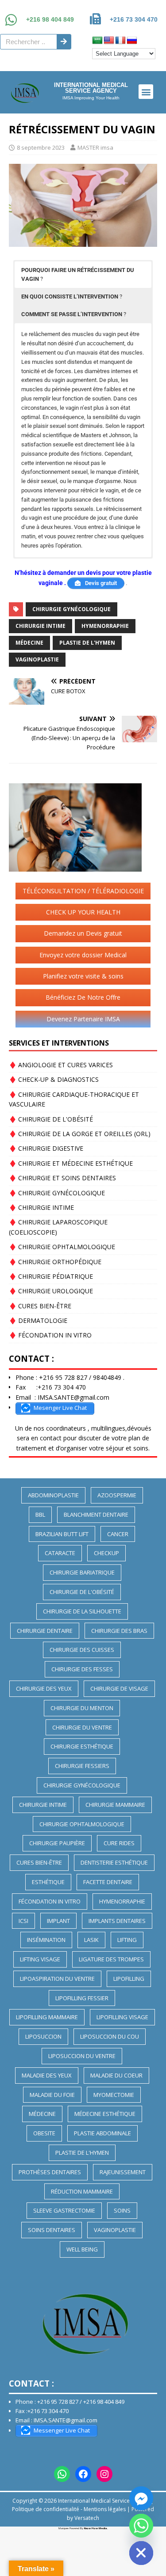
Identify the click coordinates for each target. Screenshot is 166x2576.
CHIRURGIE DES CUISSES (82, 1650)
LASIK (91, 1940)
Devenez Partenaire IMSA (83, 1019)
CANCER (118, 1534)
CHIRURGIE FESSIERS (82, 1766)
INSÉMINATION (46, 1940)
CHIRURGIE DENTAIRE (45, 1631)
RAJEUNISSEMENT (123, 2172)
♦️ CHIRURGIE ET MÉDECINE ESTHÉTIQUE (71, 1163)
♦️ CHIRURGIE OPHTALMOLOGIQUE (62, 1247)
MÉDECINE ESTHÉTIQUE (105, 2114)
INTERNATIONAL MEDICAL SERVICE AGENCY (91, 88)
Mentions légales (105, 2509)
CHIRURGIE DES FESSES (82, 1669)
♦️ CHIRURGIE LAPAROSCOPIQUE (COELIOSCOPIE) (58, 1227)
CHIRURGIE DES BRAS (119, 1631)
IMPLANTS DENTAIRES (117, 1921)
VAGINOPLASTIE (37, 659)
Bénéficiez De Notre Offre (83, 997)
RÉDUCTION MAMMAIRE (82, 2191)
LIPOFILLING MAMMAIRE (47, 2017)
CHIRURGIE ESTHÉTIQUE (82, 1746)
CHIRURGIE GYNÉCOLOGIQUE (71, 609)
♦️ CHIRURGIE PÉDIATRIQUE (51, 1276)
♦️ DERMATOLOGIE (38, 1320)
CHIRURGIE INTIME (41, 626)
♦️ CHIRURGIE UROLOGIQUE (51, 1291)
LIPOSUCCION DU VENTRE (82, 2056)
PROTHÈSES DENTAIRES (50, 2172)
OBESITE (44, 2133)
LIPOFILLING (129, 1979)
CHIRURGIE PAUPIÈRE (57, 1843)
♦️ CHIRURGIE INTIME (41, 1207)
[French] (120, 41)
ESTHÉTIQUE (48, 1882)
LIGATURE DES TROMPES (111, 1959)
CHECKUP (106, 1553)
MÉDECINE (29, 643)
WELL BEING (82, 2249)
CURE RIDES (119, 1843)
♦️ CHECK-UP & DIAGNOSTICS (54, 1079)
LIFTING (127, 1940)
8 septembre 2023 (41, 147)
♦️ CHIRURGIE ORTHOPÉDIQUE (55, 1262)
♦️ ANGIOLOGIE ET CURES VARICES (61, 1065)
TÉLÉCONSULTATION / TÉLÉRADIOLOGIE (83, 891)
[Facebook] (83, 2474)
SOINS (122, 2210)
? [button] (78, 274)
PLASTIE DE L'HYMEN (87, 643)
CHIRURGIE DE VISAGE (119, 1688)
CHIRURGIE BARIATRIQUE (82, 1572)
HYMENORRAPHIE (105, 626)
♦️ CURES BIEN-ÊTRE (40, 1306)
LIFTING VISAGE (40, 1959)
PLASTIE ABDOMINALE (102, 2133)
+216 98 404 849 (50, 19)
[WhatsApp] (62, 2474)
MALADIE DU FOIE (52, 2095)
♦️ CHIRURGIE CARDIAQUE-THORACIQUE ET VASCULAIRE (74, 1099)
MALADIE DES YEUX (47, 2075)
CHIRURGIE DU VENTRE (82, 1727)
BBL (40, 1515)
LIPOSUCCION (43, 2036)
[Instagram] (104, 2474)
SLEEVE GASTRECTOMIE (64, 2210)
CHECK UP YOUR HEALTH (83, 912)
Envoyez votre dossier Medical (83, 955)
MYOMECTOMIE (114, 2095)
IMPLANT (58, 1921)
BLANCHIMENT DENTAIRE (96, 1515)
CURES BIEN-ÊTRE (39, 1862)
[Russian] (132, 41)
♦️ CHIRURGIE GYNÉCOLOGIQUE (57, 1193)
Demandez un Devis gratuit (83, 933)
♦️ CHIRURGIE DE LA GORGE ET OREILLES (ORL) (80, 1134)
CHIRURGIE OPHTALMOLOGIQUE (82, 1824)
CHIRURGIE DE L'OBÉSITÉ (82, 1592)
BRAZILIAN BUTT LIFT (62, 1534)
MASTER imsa (95, 147)
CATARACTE (60, 1553)
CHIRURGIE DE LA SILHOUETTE (82, 1611)
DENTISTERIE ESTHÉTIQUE (114, 1862)
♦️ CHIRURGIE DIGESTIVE (46, 1148)
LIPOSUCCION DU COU (110, 2036)
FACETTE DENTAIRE (108, 1882)
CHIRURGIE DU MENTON (82, 1708)
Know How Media (96, 2528)
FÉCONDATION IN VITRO (50, 1901)
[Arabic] (97, 41)
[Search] (64, 42)
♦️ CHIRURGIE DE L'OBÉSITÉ (51, 1119)
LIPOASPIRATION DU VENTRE (57, 1979)
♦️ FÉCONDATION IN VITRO (50, 1335)
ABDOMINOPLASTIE (53, 1495)
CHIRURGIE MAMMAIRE (115, 1805)
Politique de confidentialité (46, 2509)
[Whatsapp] (141, 2526)
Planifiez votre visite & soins (83, 976)
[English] (109, 41)
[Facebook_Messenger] (141, 2498)
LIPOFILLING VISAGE (122, 2017)
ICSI (23, 1921)
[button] (146, 92)
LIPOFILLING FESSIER (82, 1998)
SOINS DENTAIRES (52, 2230)
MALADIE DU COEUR (116, 2075)
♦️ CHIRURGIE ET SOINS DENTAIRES (62, 1178)
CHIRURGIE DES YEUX (44, 1688)
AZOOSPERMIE (117, 1495)
